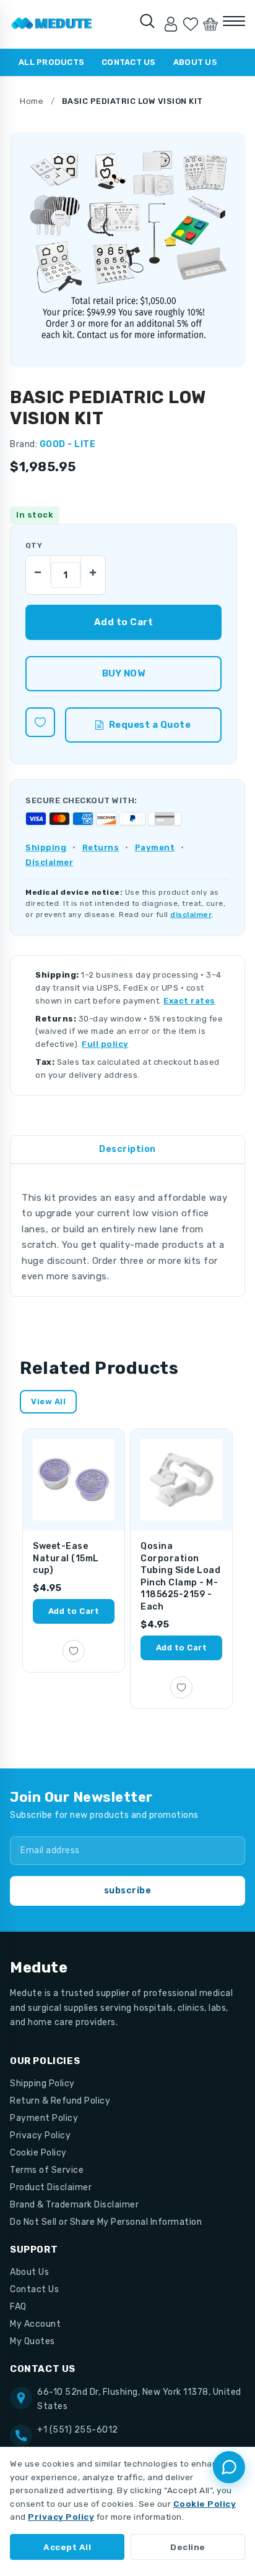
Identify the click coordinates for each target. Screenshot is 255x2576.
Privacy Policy (40, 2135)
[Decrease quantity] (38, 569)
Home (32, 101)
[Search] (147, 21)
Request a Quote (150, 725)
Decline (188, 2547)
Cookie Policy (38, 2153)
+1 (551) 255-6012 (78, 2430)
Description (127, 1149)
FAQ (18, 2307)
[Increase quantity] (93, 569)
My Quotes (32, 2341)
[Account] (171, 24)
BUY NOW (123, 673)
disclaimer (191, 915)
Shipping (46, 847)
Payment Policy (44, 2118)
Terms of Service (47, 2170)
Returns (101, 847)
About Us (195, 62)
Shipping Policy (42, 2083)
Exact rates (189, 1001)
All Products (51, 62)
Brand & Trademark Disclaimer (74, 2205)
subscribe (128, 1891)
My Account (35, 2324)
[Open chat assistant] (229, 2467)
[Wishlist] (191, 24)
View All (48, 1401)
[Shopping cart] (210, 24)
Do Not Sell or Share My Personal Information (106, 2222)
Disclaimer (49, 862)
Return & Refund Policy (60, 2101)
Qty (34, 545)
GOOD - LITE (68, 444)
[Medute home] (52, 24)
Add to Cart (74, 1611)
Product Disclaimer (51, 2187)
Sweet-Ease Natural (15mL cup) (66, 1558)
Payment (155, 847)
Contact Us (129, 62)
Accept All (67, 2547)
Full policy (105, 1044)
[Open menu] (234, 21)
